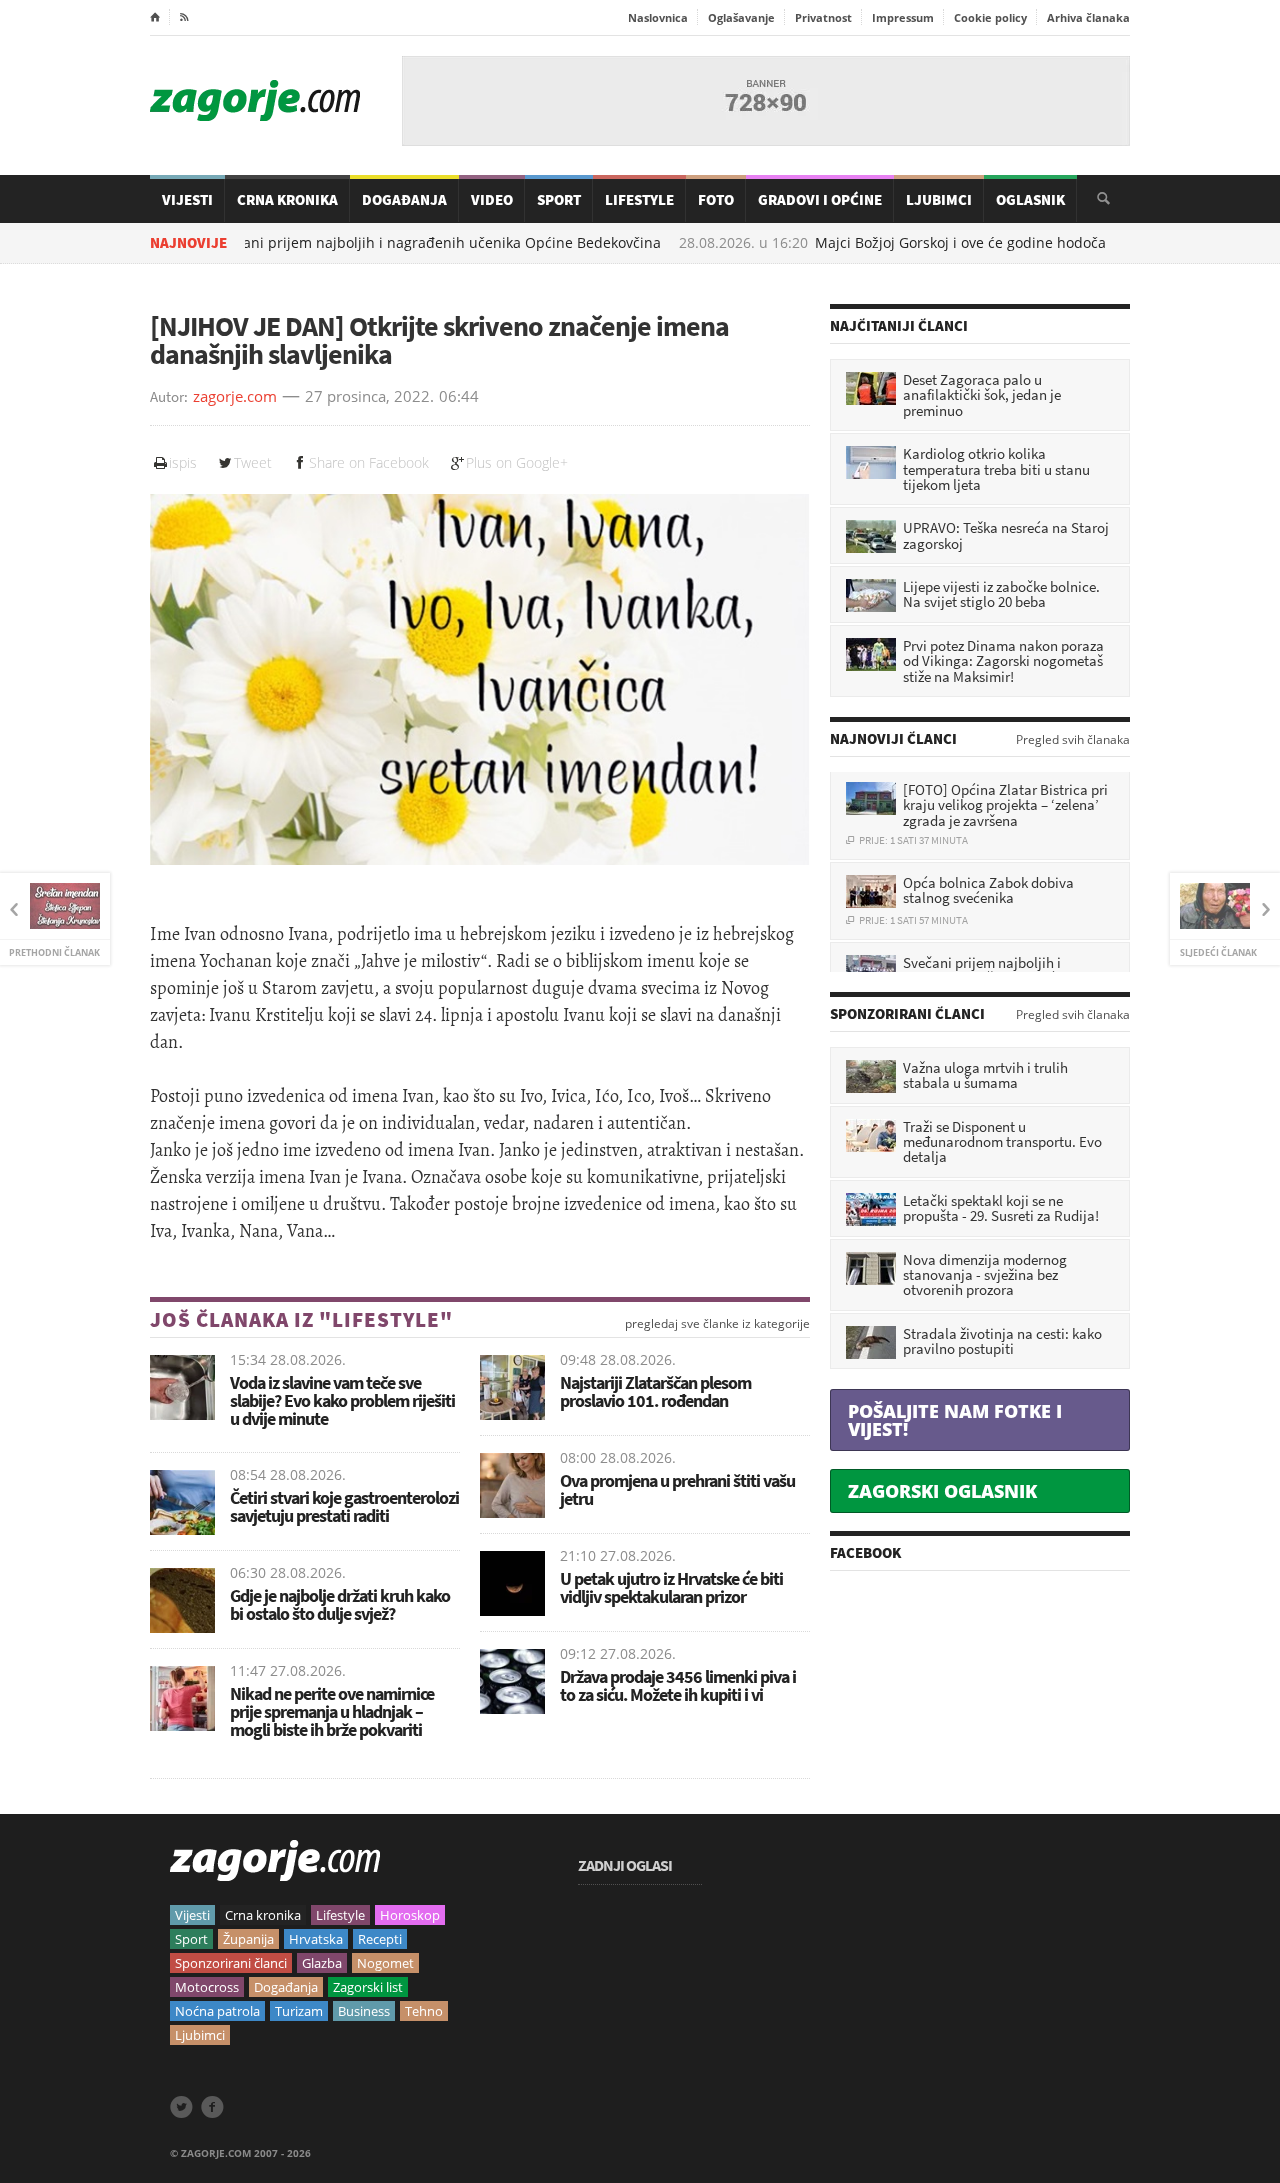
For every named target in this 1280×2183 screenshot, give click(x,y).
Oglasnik (1030, 199)
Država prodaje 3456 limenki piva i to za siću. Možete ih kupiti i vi (678, 1685)
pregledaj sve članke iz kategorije (717, 1324)
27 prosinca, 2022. (369, 397)
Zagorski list (368, 1987)
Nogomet (385, 1963)
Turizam (299, 2011)
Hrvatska (316, 1939)
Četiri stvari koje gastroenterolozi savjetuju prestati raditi (344, 1506)
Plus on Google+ (517, 462)
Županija (248, 1939)
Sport (559, 199)
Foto (716, 199)
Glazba (322, 1963)
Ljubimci (939, 199)
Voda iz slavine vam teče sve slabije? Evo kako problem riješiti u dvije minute (342, 1400)
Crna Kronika (287, 199)
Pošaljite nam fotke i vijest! (955, 1420)
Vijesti (187, 199)
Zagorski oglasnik (942, 1491)
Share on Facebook (369, 462)
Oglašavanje (741, 17)
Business (364, 2011)
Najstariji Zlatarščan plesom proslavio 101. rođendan (655, 1391)
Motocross (207, 1987)
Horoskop (410, 1915)
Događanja (404, 199)
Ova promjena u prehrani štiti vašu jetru (677, 1489)
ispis (183, 462)
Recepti (380, 1939)
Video (492, 199)
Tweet (253, 462)
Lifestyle (639, 199)
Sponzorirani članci (231, 1963)
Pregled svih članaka (1073, 740)
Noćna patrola (217, 2011)
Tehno (424, 2011)
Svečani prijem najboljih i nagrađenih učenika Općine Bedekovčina (352, 243)
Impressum (903, 17)
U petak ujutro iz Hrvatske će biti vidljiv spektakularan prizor (671, 1587)
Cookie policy (990, 17)
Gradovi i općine (820, 199)
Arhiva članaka (1088, 17)
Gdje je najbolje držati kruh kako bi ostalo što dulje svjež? (340, 1604)
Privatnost (823, 17)
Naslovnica (658, 17)
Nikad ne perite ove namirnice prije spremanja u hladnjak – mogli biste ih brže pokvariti (332, 1711)
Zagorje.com (255, 100)
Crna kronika (263, 1915)
